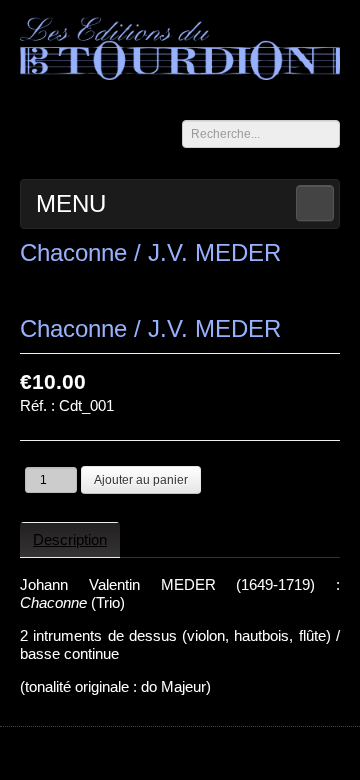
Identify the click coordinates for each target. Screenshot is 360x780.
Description (70, 539)
